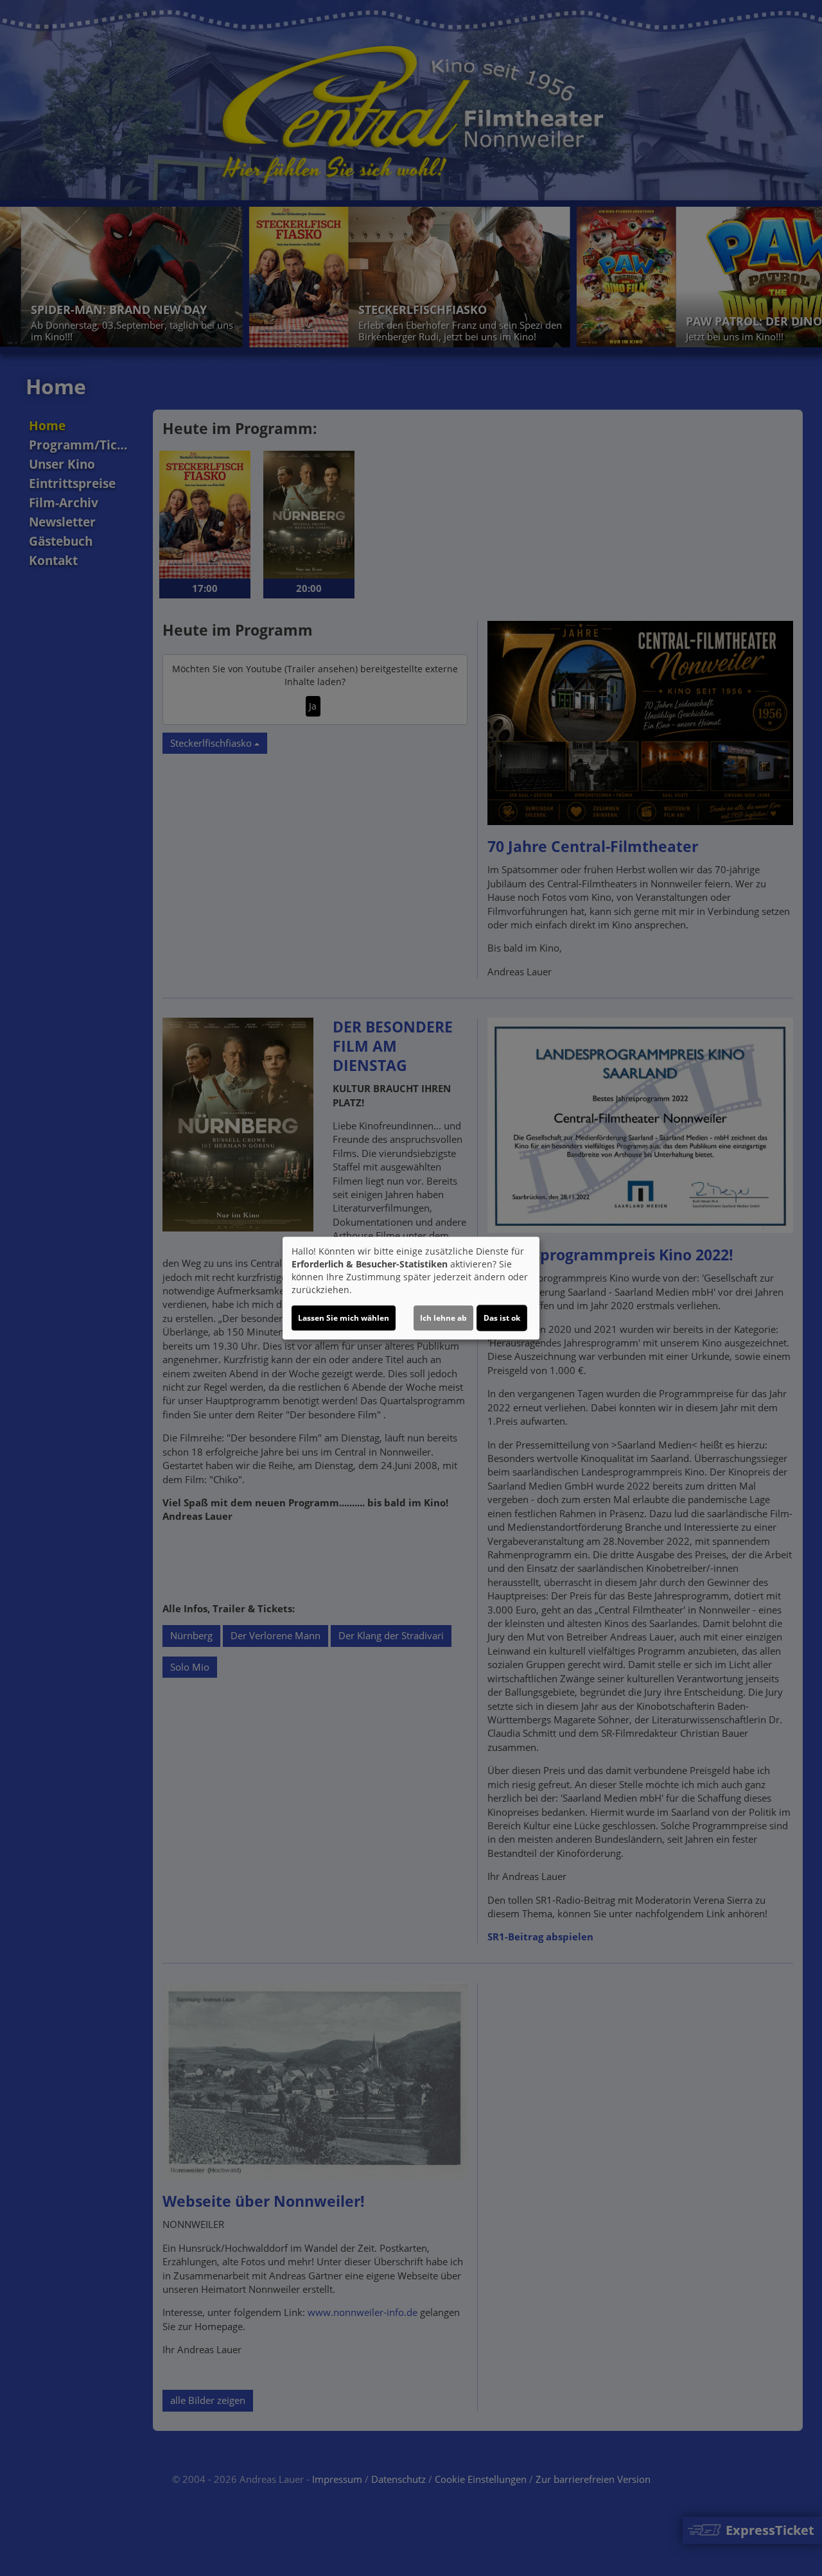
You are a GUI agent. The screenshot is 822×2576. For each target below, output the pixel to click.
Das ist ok (502, 1318)
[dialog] (411, 1288)
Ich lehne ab (443, 1318)
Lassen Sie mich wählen (344, 1318)
